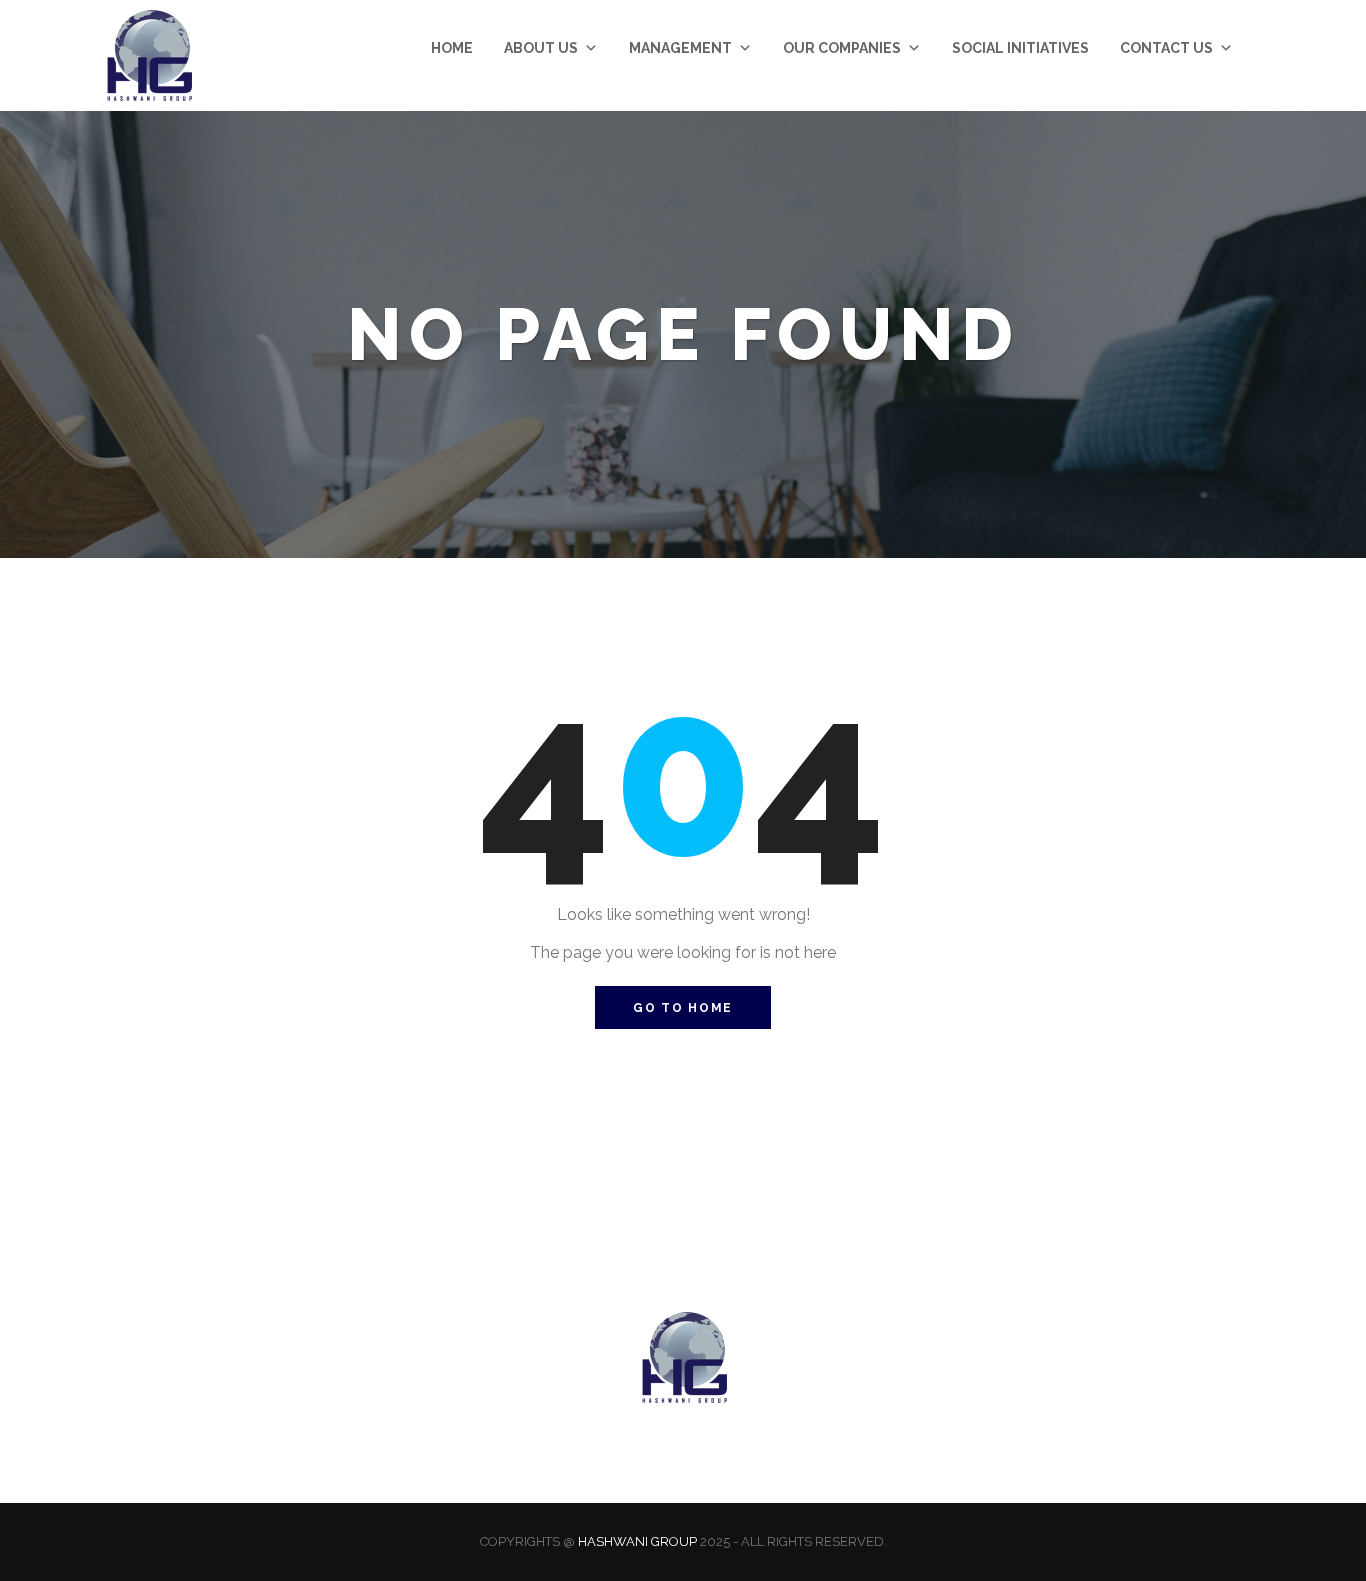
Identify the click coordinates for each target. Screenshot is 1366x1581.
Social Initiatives (1020, 48)
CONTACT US (1166, 48)
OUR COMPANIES (842, 48)
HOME (452, 48)
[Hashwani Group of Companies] (148, 55)
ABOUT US (541, 48)
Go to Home (683, 1008)
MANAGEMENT (680, 48)
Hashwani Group (637, 1541)
